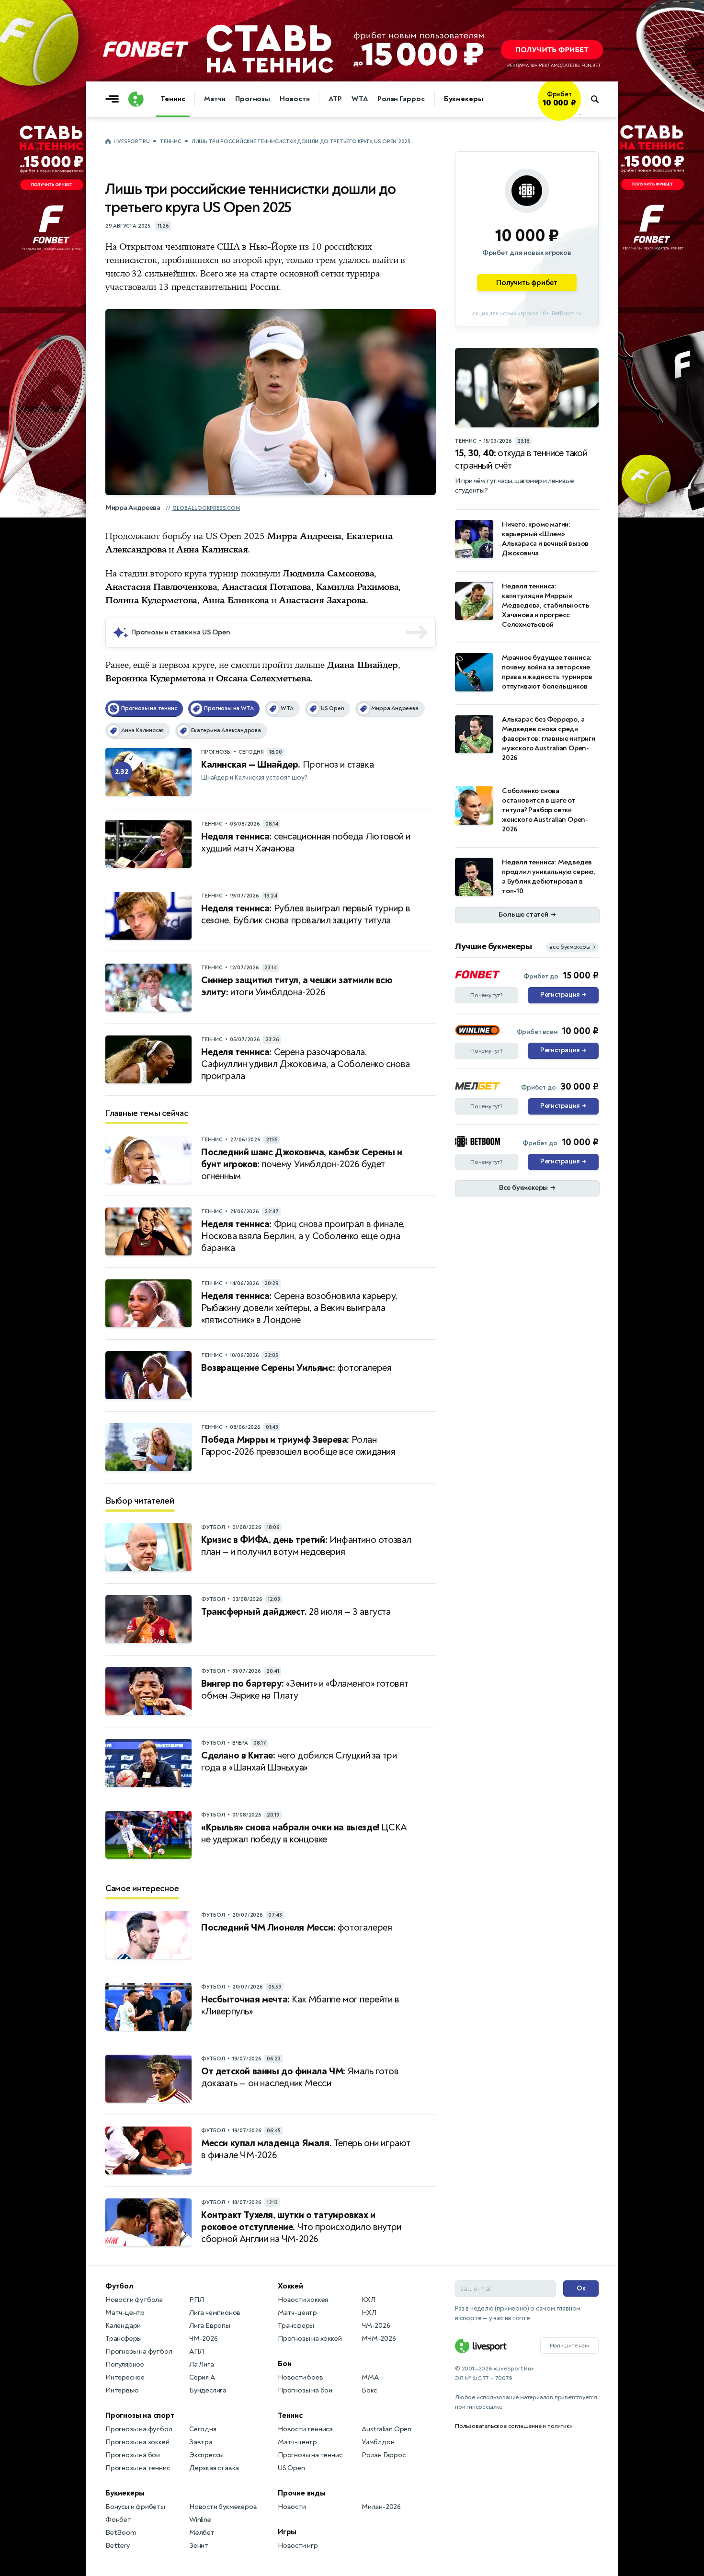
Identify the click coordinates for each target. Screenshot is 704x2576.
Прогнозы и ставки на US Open (181, 632)
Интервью (122, 2390)
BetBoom (121, 2533)
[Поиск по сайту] (599, 99)
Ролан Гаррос (401, 99)
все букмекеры (572, 947)
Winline (200, 2520)
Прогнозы (253, 99)
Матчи (215, 99)
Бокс (369, 2390)
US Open (291, 2468)
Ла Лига (202, 2364)
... (581, 114)
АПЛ (196, 2352)
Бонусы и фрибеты (135, 2507)
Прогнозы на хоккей (137, 2442)
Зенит (199, 2546)
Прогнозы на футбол (139, 2352)
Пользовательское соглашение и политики (514, 2426)
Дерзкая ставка (214, 2468)
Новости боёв (301, 2377)
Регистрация (563, 995)
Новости (295, 99)
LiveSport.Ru (131, 142)
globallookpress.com (206, 508)
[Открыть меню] (114, 99)
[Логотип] (136, 99)
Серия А (202, 2377)
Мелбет (202, 2533)
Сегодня (203, 2429)
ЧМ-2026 (204, 2339)
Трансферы (124, 2339)
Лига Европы (210, 2326)
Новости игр (298, 2546)
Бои (284, 2364)
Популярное (125, 2364)
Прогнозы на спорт (140, 2415)
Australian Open (386, 2429)
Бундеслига (208, 2390)
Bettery (118, 2546)
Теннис (173, 99)
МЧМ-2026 (379, 2339)
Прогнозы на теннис (137, 2468)
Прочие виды (302, 2493)
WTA (360, 99)
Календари (123, 2326)
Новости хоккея (303, 2300)
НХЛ (369, 2313)
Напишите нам (569, 2346)
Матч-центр (125, 2313)
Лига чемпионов (215, 2313)
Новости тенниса (305, 2429)
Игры (287, 2532)
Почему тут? (487, 995)
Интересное (125, 2377)
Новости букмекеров (223, 2507)
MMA (370, 2377)
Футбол (119, 2286)
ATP (335, 99)
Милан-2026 (381, 2507)
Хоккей (290, 2286)
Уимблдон (378, 2442)
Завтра (201, 2442)
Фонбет (118, 2520)
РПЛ (196, 2300)
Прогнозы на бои (133, 2455)
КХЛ (368, 2300)
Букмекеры (464, 99)
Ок (581, 2288)
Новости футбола (134, 2300)
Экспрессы (206, 2455)
